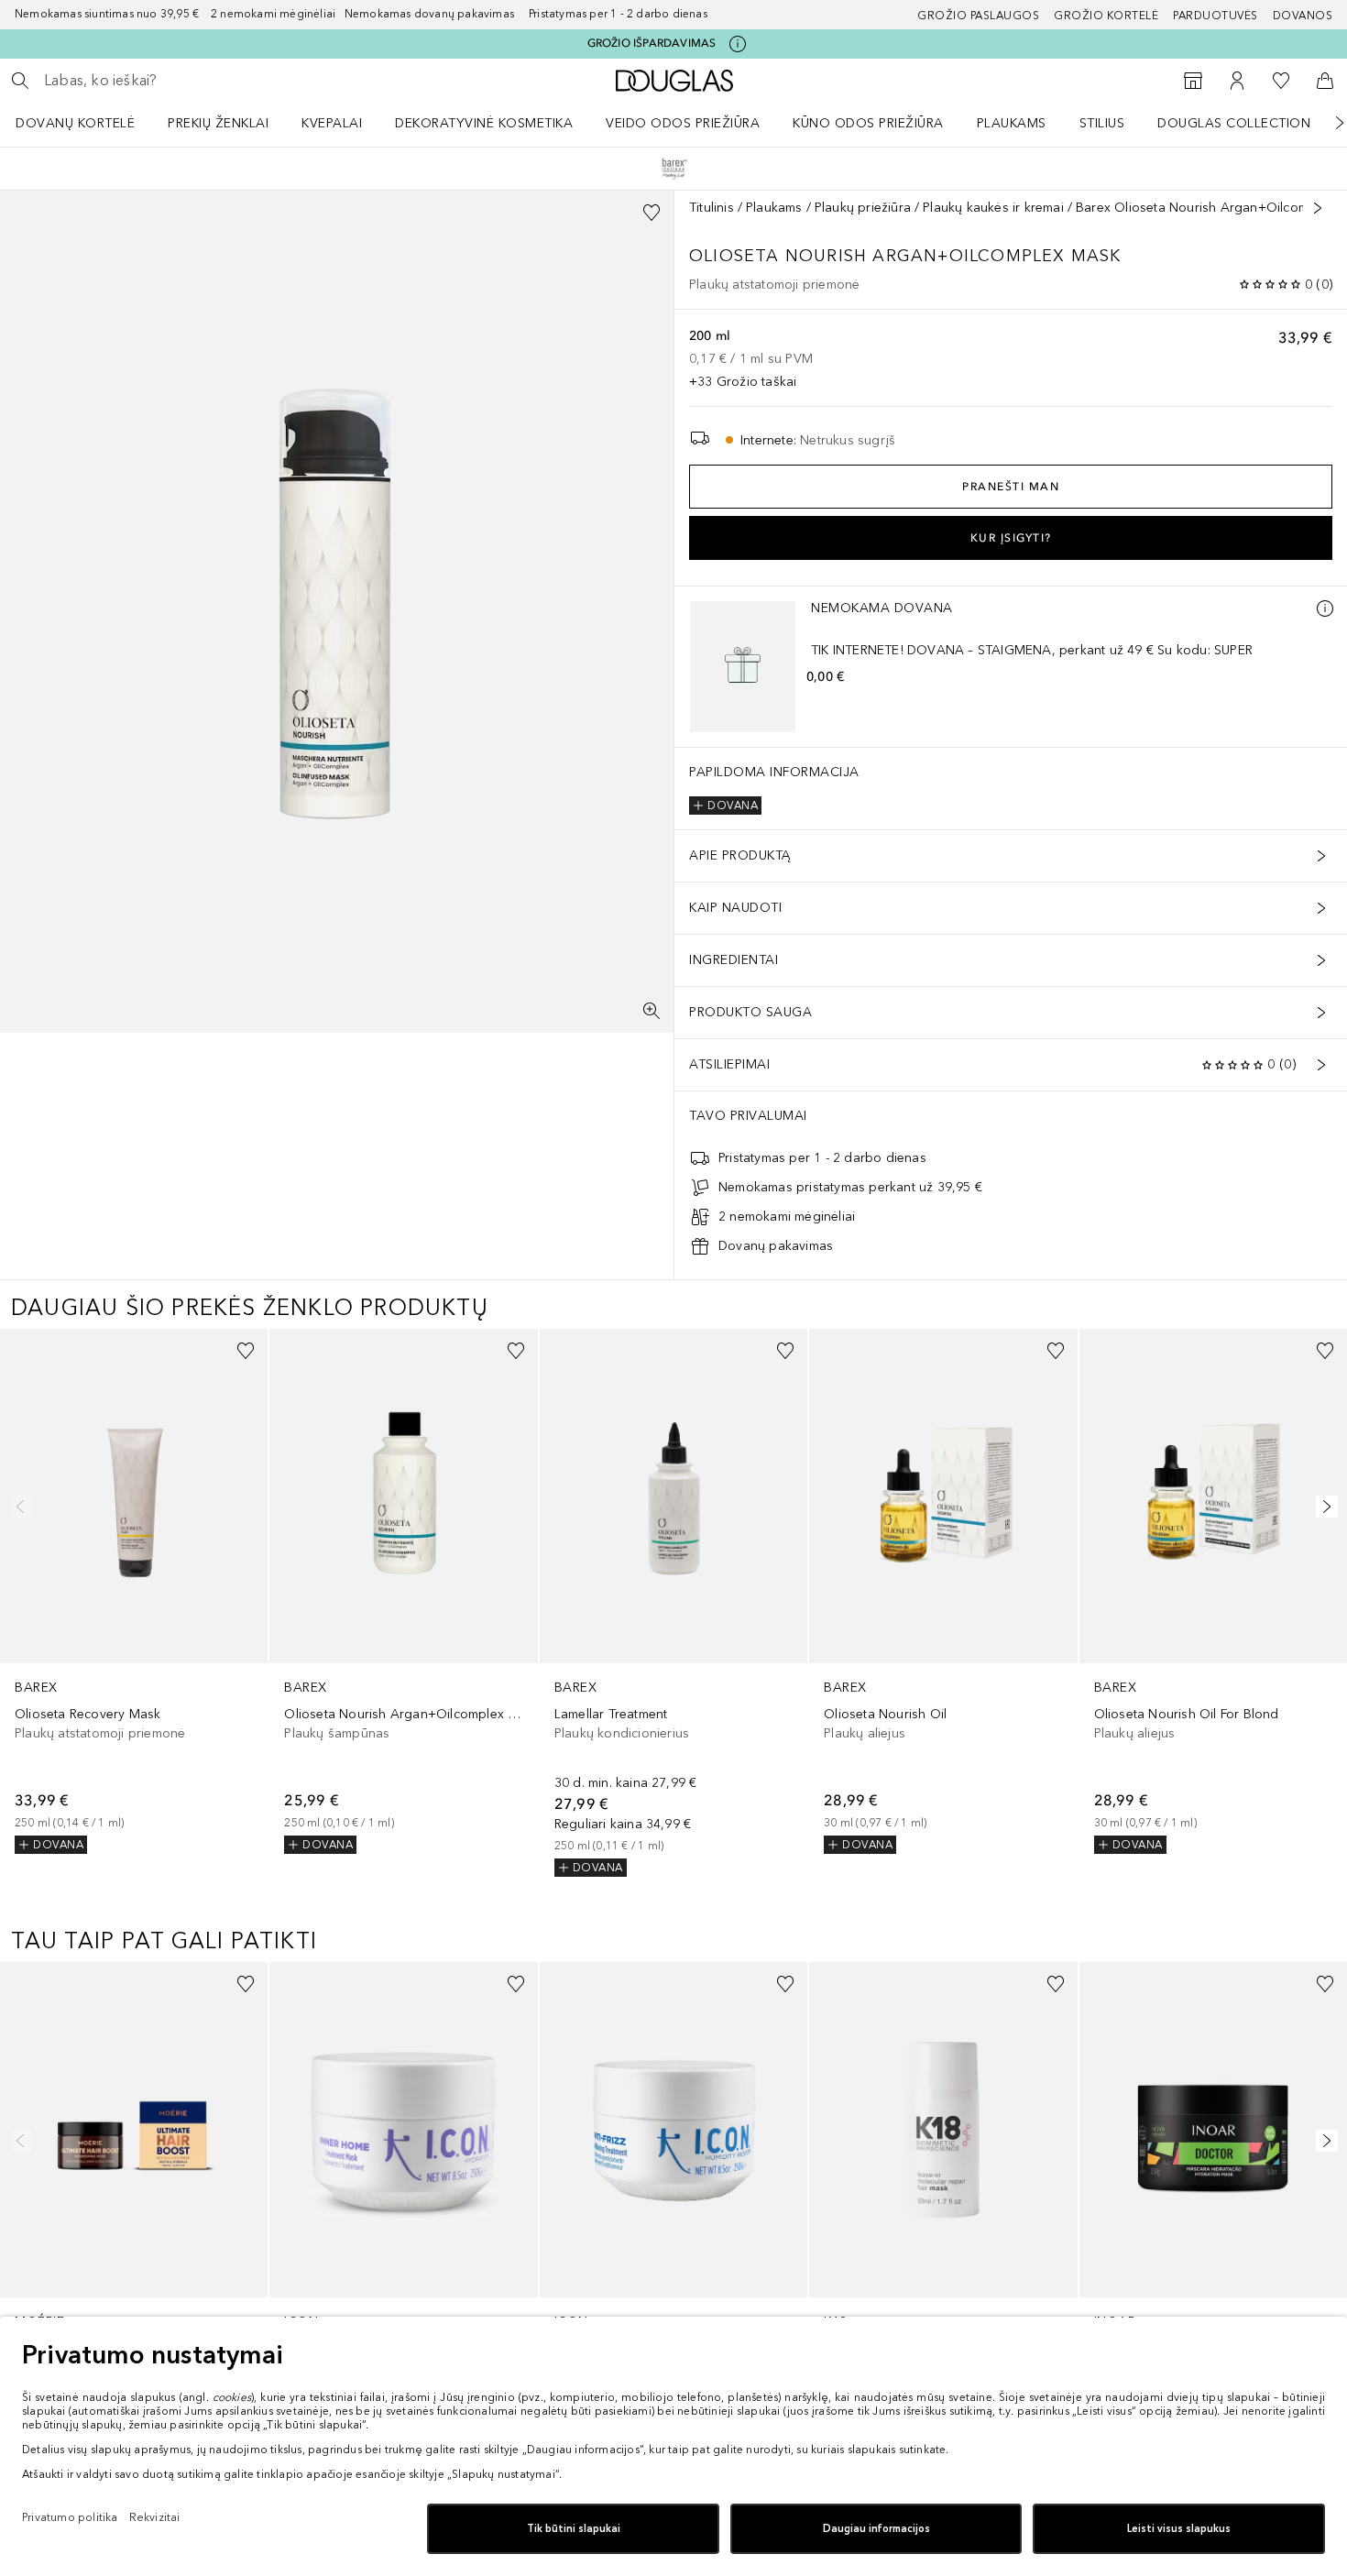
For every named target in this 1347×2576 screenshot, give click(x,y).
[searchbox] (179, 81)
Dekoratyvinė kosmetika (484, 123)
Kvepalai (332, 123)
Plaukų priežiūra (863, 208)
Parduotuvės (1216, 16)
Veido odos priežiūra (683, 123)
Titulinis (712, 208)
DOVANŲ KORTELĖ (75, 123)
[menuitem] (87, 123)
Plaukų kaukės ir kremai (993, 208)
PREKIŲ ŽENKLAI (218, 123)
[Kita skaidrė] (1327, 123)
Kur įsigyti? (1011, 538)
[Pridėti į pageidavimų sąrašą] (652, 213)
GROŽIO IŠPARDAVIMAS (652, 43)
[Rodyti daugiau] (1318, 208)
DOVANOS (1303, 16)
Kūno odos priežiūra (868, 123)
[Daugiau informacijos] (1325, 608)
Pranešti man (1011, 487)
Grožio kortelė (1106, 16)
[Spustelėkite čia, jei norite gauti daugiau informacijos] (738, 44)
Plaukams (1012, 123)
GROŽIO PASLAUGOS (978, 16)
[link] (134, 1592)
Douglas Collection (1234, 123)
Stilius (1102, 123)
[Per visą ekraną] (652, 1011)
